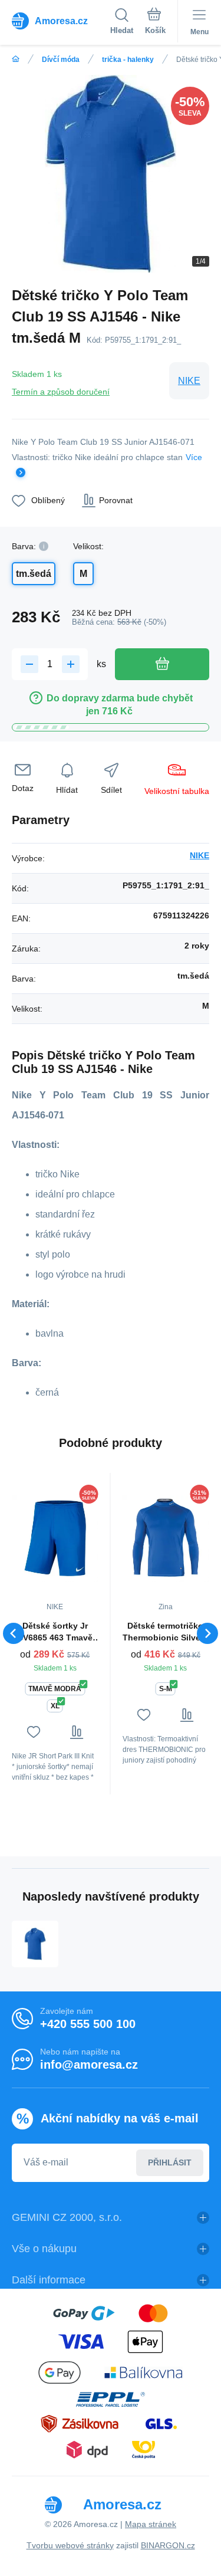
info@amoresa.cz (89, 2065)
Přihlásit (170, 2162)
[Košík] (155, 23)
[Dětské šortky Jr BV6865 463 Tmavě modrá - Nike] (55, 1538)
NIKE (189, 381)
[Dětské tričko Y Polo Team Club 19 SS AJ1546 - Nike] (35, 1944)
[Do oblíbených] (33, 1732)
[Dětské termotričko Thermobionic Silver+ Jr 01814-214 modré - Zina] (166, 1538)
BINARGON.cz (168, 2545)
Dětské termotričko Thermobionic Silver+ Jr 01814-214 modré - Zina (165, 1632)
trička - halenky (128, 60)
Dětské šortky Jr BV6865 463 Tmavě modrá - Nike (55, 1632)
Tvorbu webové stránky (70, 2545)
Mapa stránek (151, 2524)
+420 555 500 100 (88, 2024)
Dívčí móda (61, 60)
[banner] (61, 21)
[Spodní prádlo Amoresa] (16, 59)
